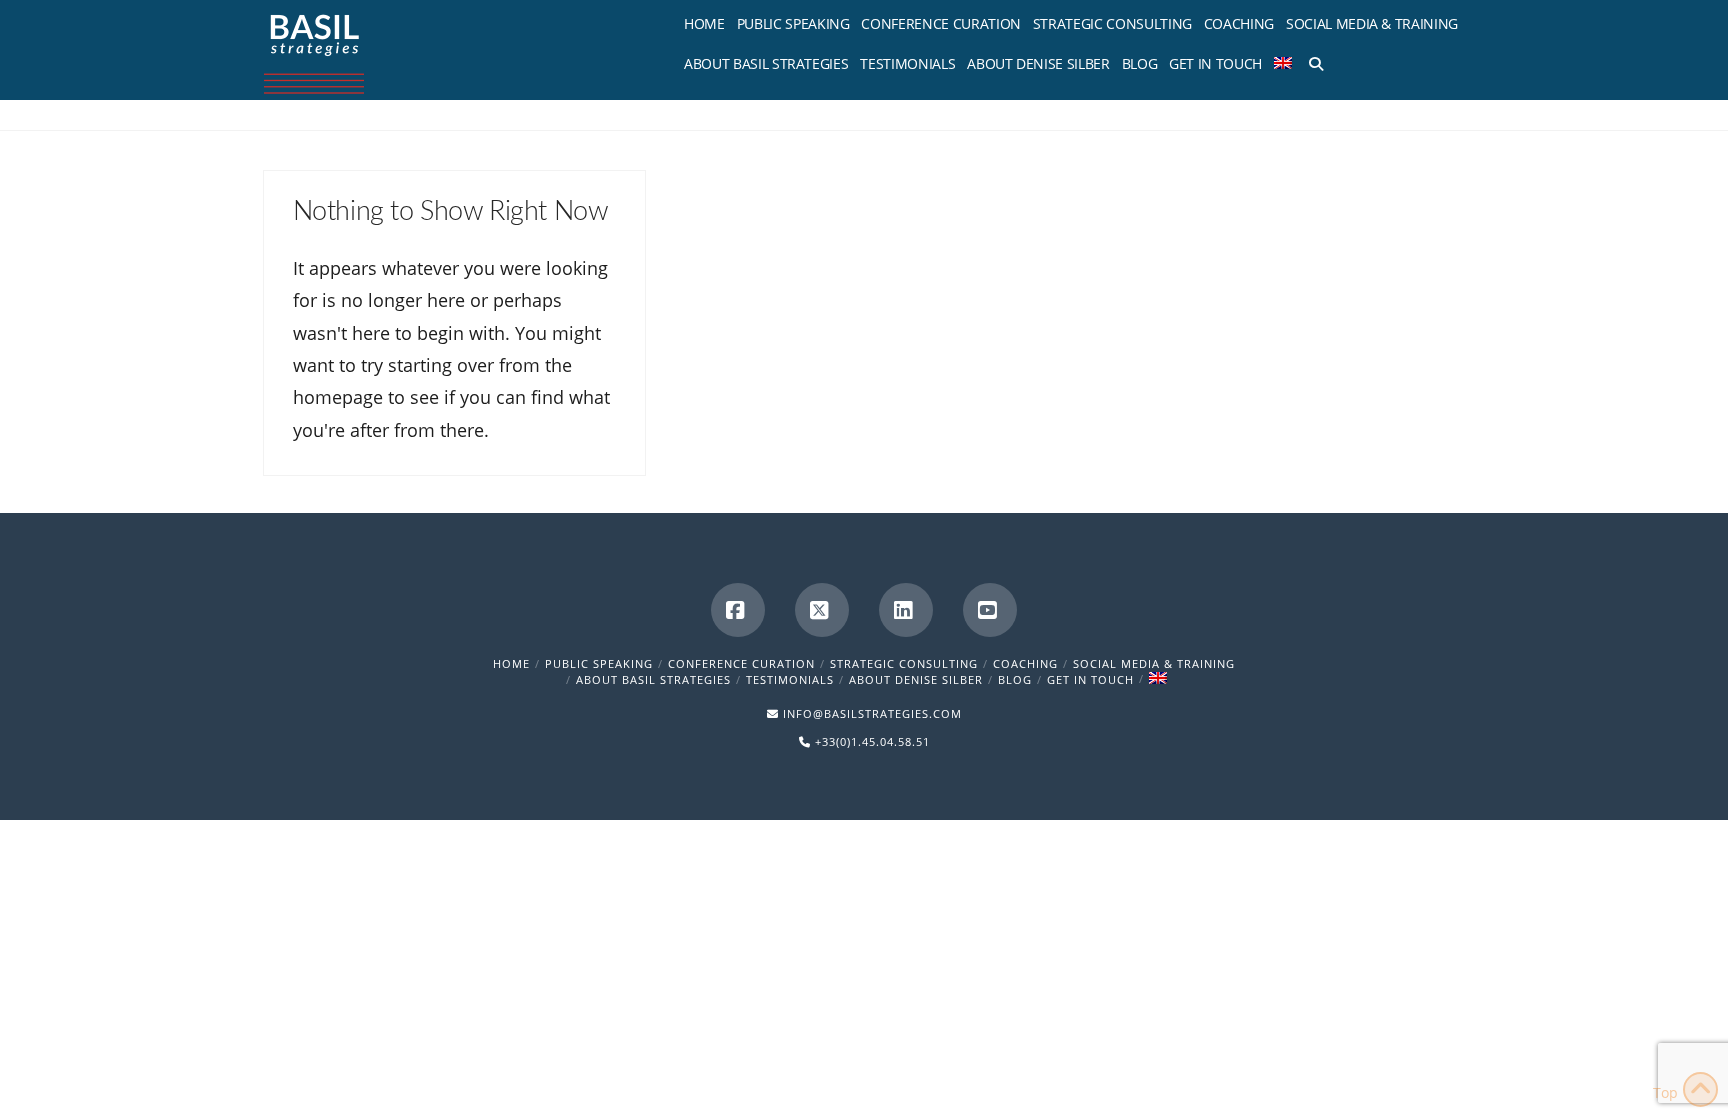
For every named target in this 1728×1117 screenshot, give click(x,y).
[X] (822, 610)
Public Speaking (599, 663)
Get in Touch (1090, 679)
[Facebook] (738, 610)
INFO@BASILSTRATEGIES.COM (872, 713)
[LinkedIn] (906, 610)
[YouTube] (990, 610)
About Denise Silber (916, 679)
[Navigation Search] (1312, 60)
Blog (1015, 679)
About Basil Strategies (653, 679)
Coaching (1025, 663)
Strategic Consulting (904, 663)
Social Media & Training (1154, 663)
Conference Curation (741, 663)
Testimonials (790, 679)
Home (511, 663)
